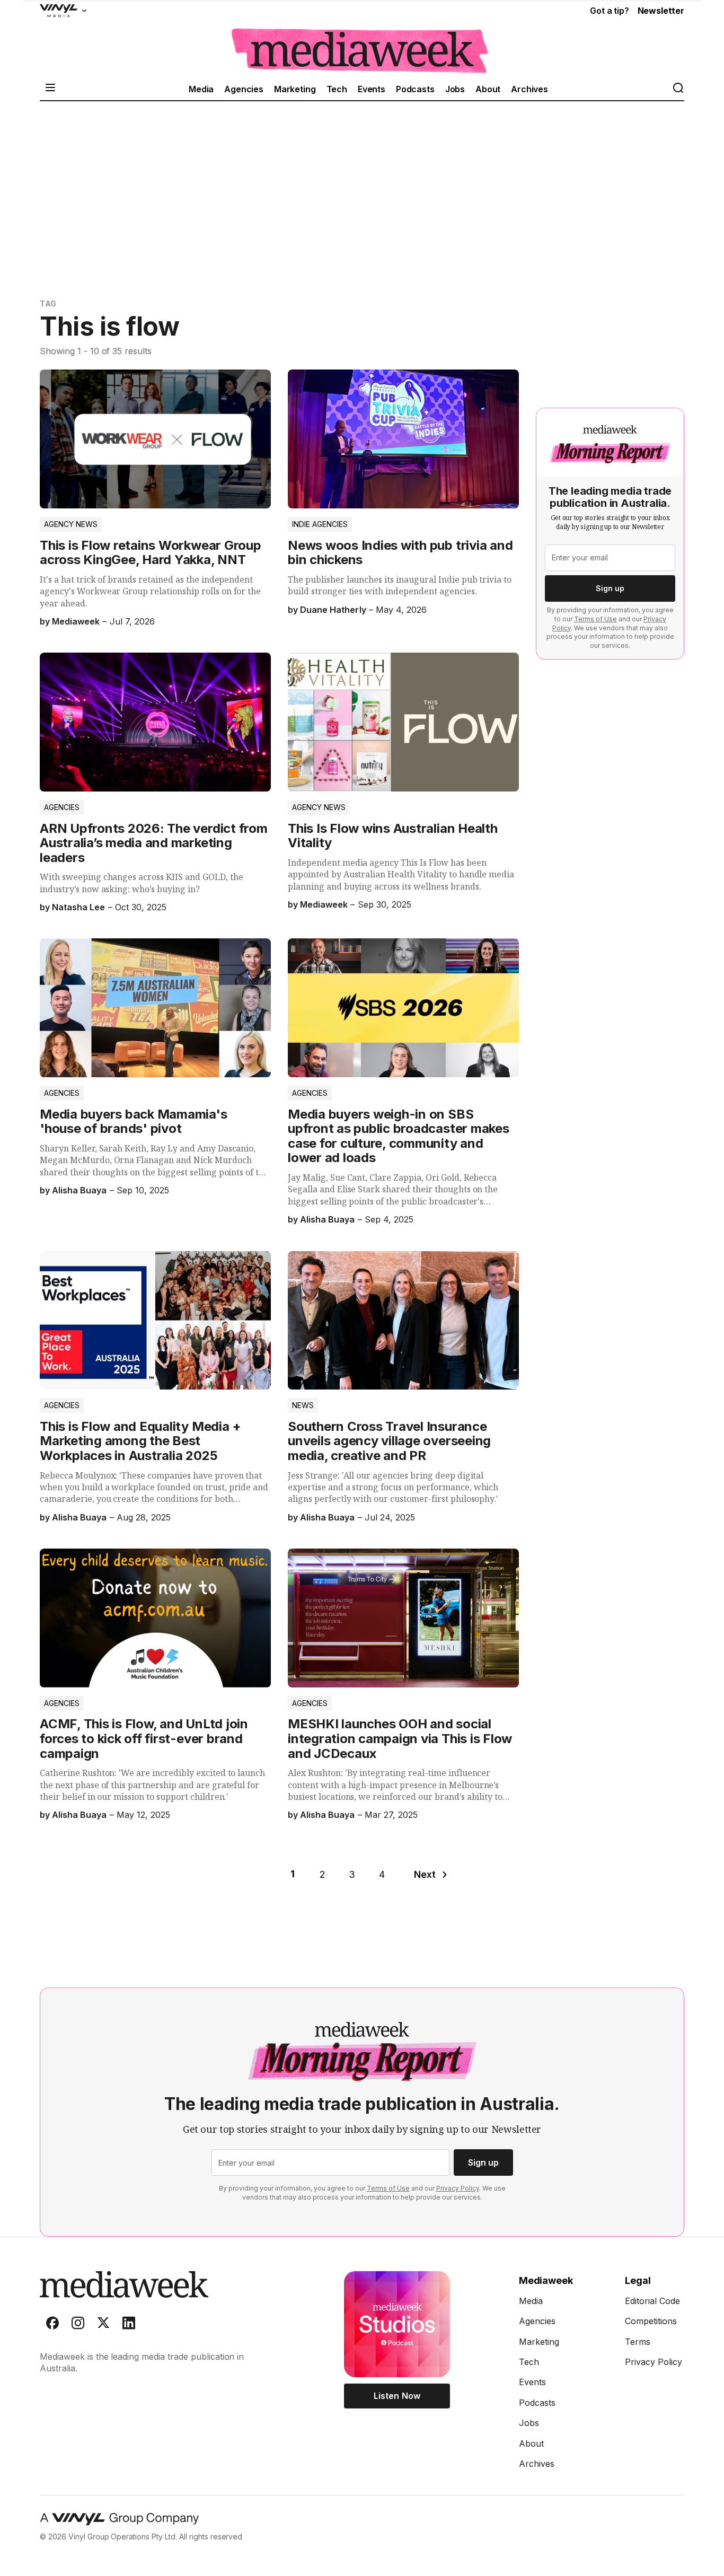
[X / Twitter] (103, 2325)
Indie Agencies (320, 524)
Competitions (651, 2321)
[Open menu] (50, 89)
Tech (337, 89)
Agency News (71, 524)
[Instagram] (78, 2325)
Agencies (244, 89)
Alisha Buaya (79, 1190)
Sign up (610, 588)
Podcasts (415, 89)
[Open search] (678, 89)
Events (372, 89)
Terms (638, 2342)
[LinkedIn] (129, 2325)
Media (201, 89)
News (303, 1405)
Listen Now (397, 2396)
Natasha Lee (78, 907)
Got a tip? (609, 11)
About (488, 89)
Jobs (455, 89)
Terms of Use (595, 619)
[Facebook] (52, 2325)
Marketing (295, 89)
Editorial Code (652, 2301)
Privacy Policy (458, 2188)
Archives (529, 89)
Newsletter (661, 11)
